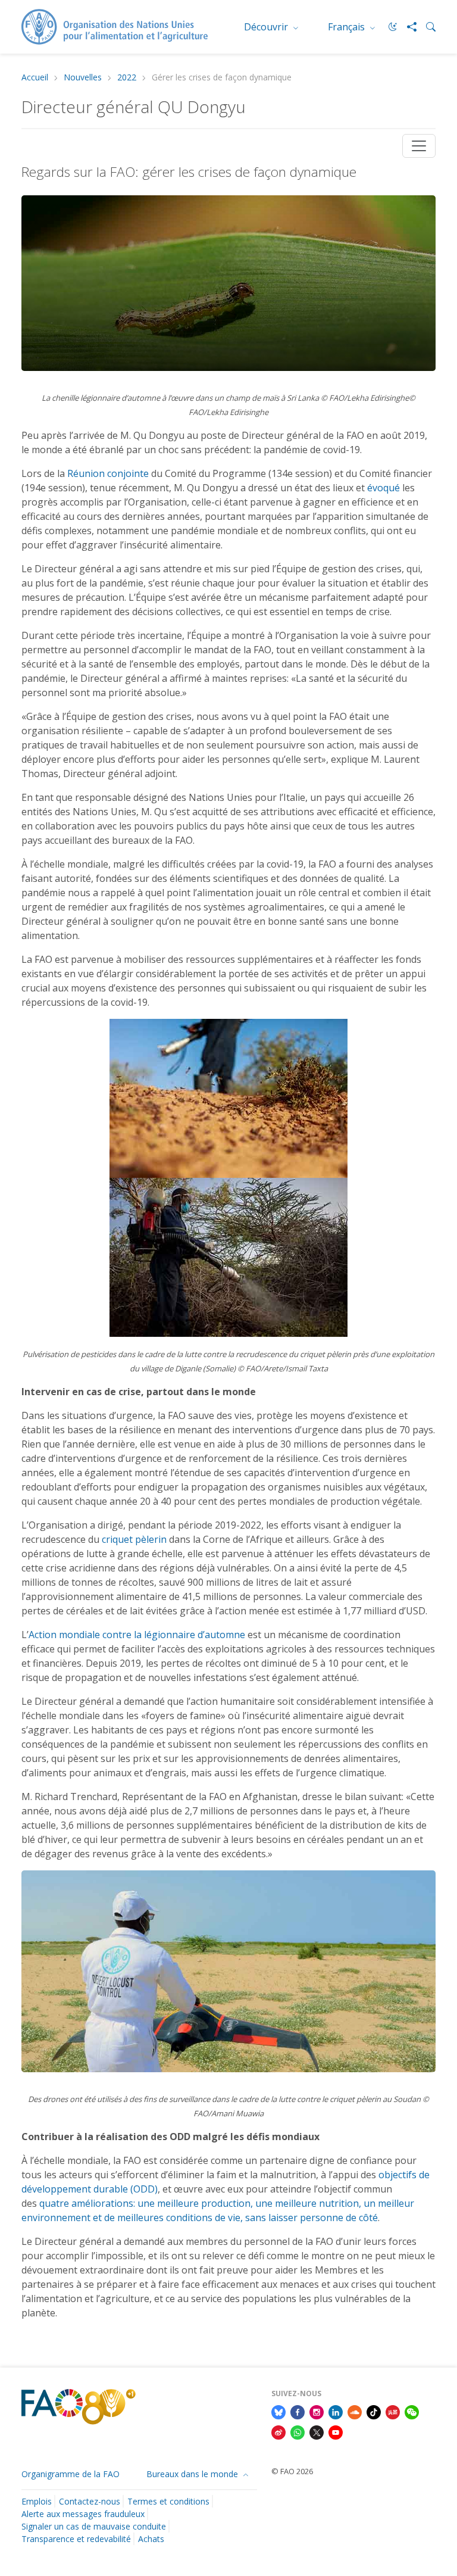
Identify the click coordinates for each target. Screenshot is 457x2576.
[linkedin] (336, 2411)
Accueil (35, 78)
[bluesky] (278, 2411)
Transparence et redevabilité (76, 2539)
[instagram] (317, 2411)
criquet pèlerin (134, 1539)
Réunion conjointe (108, 473)
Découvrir (267, 27)
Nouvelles (83, 78)
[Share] (407, 27)
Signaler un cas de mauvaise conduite (94, 2526)
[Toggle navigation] (419, 146)
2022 (127, 78)
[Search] (426, 27)
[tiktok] (374, 2411)
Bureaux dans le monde (193, 2474)
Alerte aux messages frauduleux (83, 2514)
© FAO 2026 (292, 2471)
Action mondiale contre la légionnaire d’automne (137, 1635)
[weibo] (278, 2431)
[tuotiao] (393, 2411)
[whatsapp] (298, 2431)
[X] (317, 2431)
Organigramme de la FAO (71, 2474)
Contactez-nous (90, 2501)
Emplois (37, 2501)
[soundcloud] (355, 2411)
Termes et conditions (168, 2501)
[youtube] (336, 2431)
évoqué (384, 488)
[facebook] (298, 2411)
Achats (151, 2539)
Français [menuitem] (348, 27)
